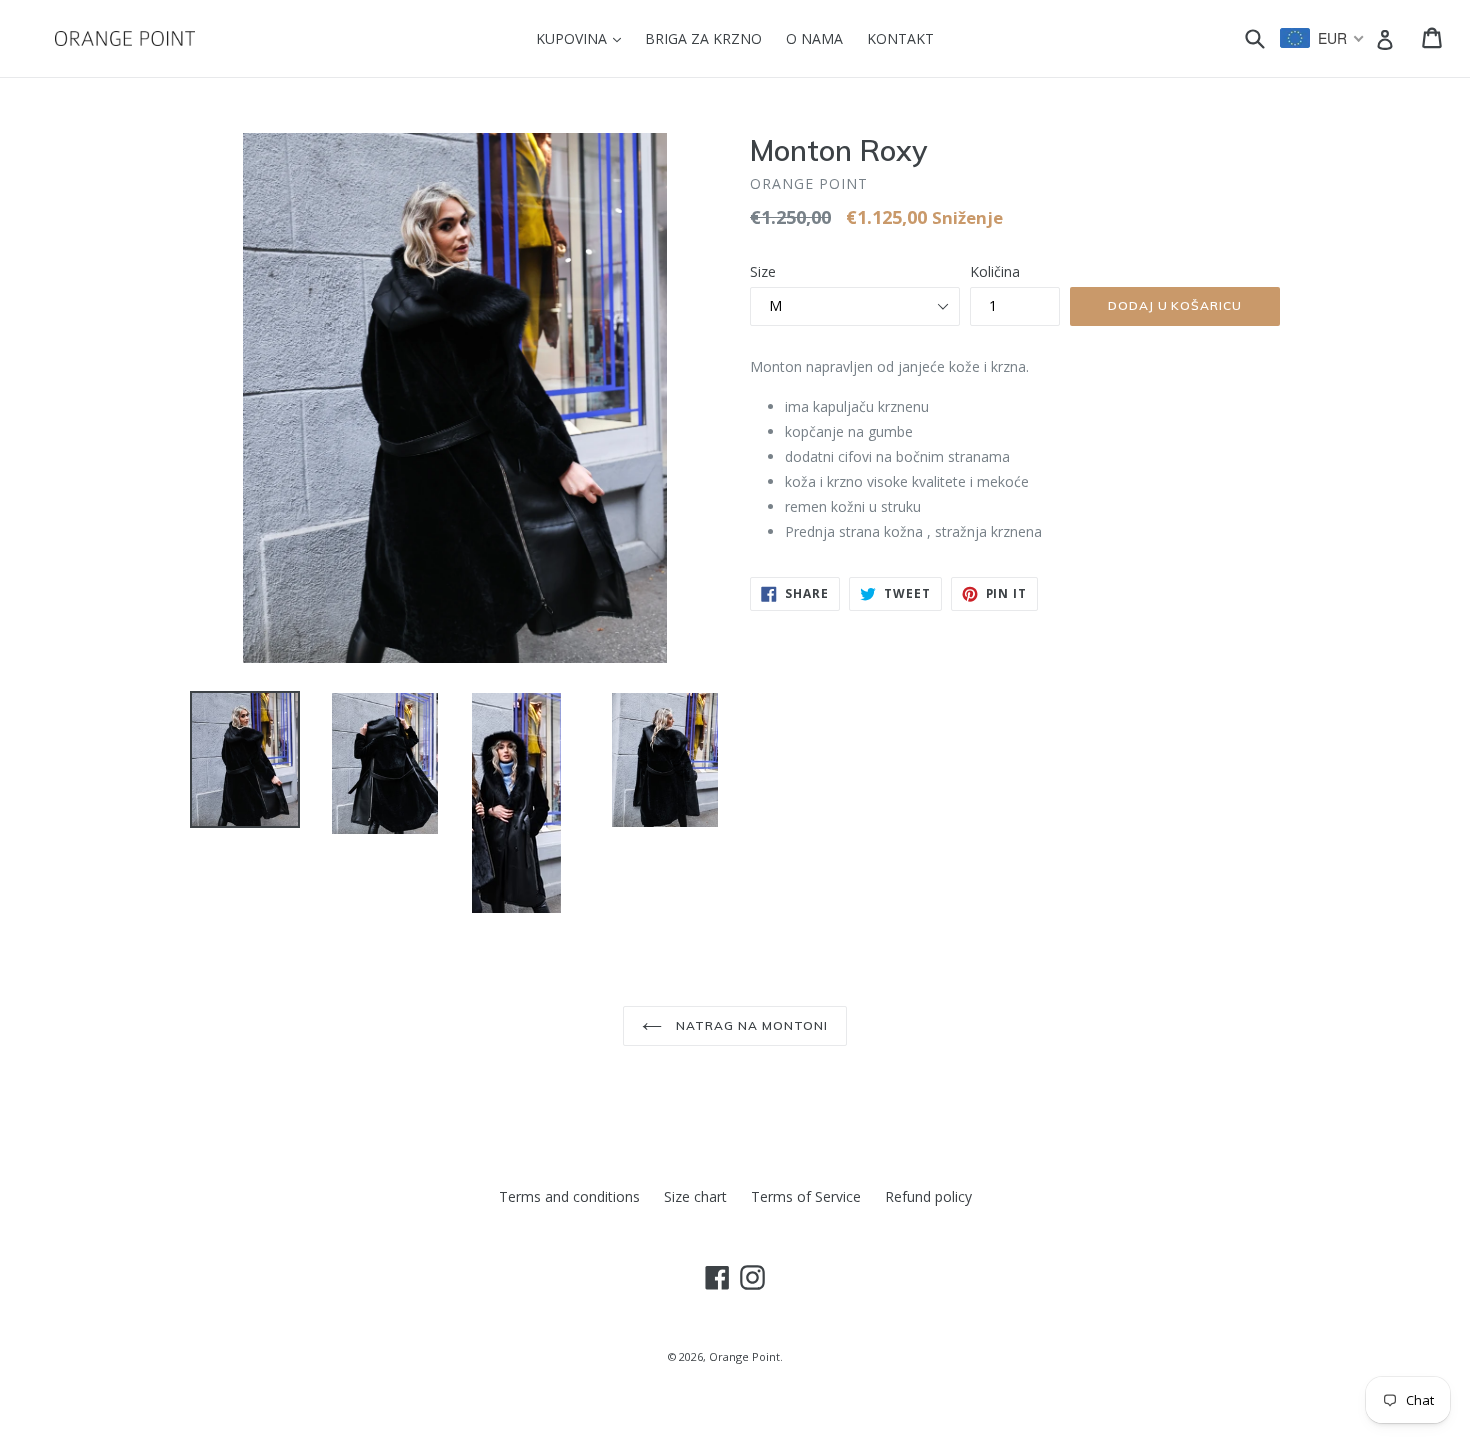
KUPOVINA (583, 38)
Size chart (695, 1196)
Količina (995, 271)
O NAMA (814, 38)
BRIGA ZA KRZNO (703, 38)
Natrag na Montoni (749, 1025)
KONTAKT (900, 38)
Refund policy (928, 1196)
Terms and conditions (569, 1196)
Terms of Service (806, 1196)
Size (763, 271)
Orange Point (744, 1356)
